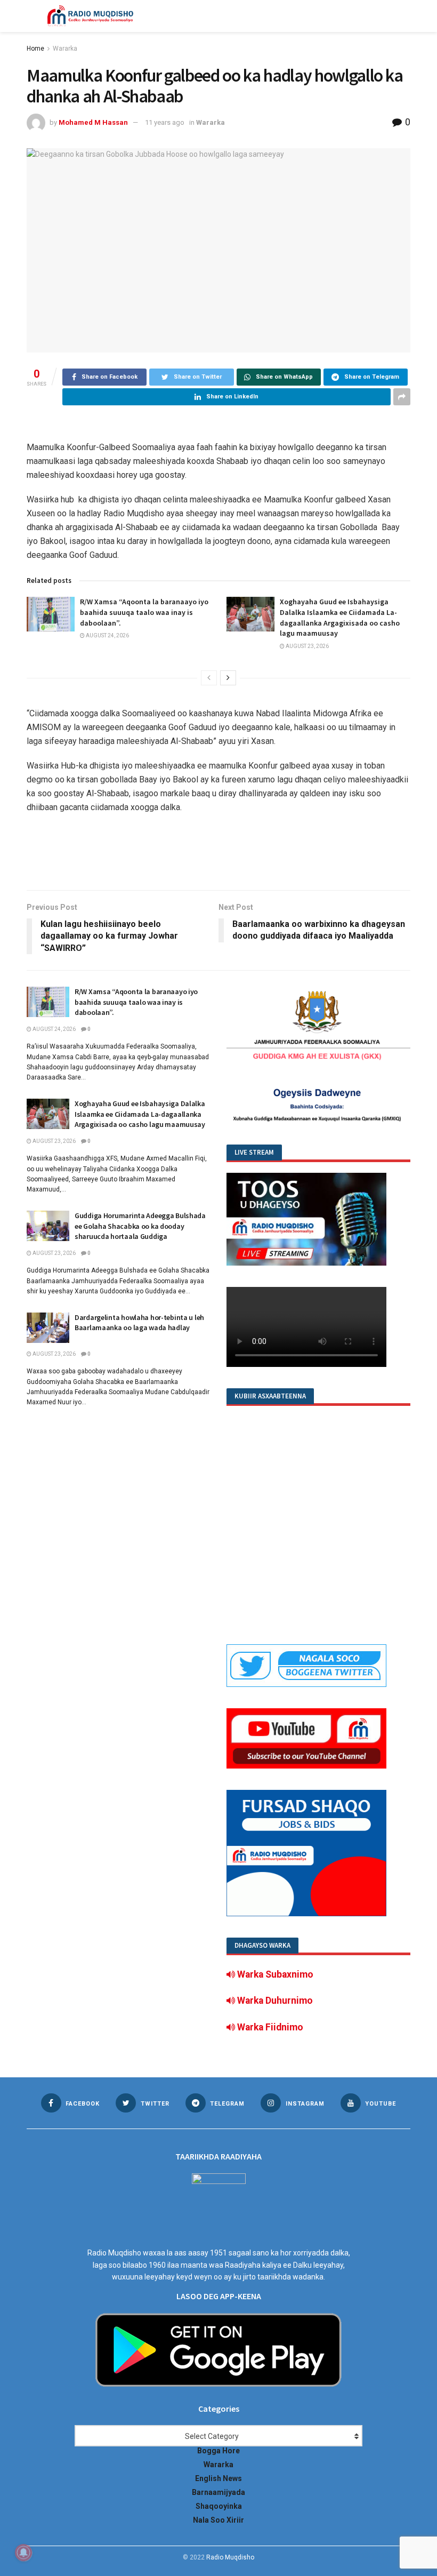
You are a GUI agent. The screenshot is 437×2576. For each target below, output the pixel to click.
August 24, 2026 (107, 635)
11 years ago (165, 122)
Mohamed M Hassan (93, 122)
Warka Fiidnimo (269, 2027)
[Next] (228, 678)
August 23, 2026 (307, 646)
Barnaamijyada (218, 2492)
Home (35, 49)
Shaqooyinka (219, 2506)
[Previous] (209, 678)
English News (218, 2478)
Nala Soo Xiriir (218, 2520)
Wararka (65, 49)
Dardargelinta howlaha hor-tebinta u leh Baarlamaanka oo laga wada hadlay (139, 1323)
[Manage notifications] (23, 2553)
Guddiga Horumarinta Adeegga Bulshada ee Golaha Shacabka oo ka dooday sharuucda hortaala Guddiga (140, 1226)
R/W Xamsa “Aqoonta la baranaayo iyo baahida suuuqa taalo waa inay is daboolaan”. (144, 612)
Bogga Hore (218, 2451)
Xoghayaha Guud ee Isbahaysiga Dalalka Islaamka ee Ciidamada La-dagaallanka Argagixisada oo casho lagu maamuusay (340, 617)
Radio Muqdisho (230, 2557)
